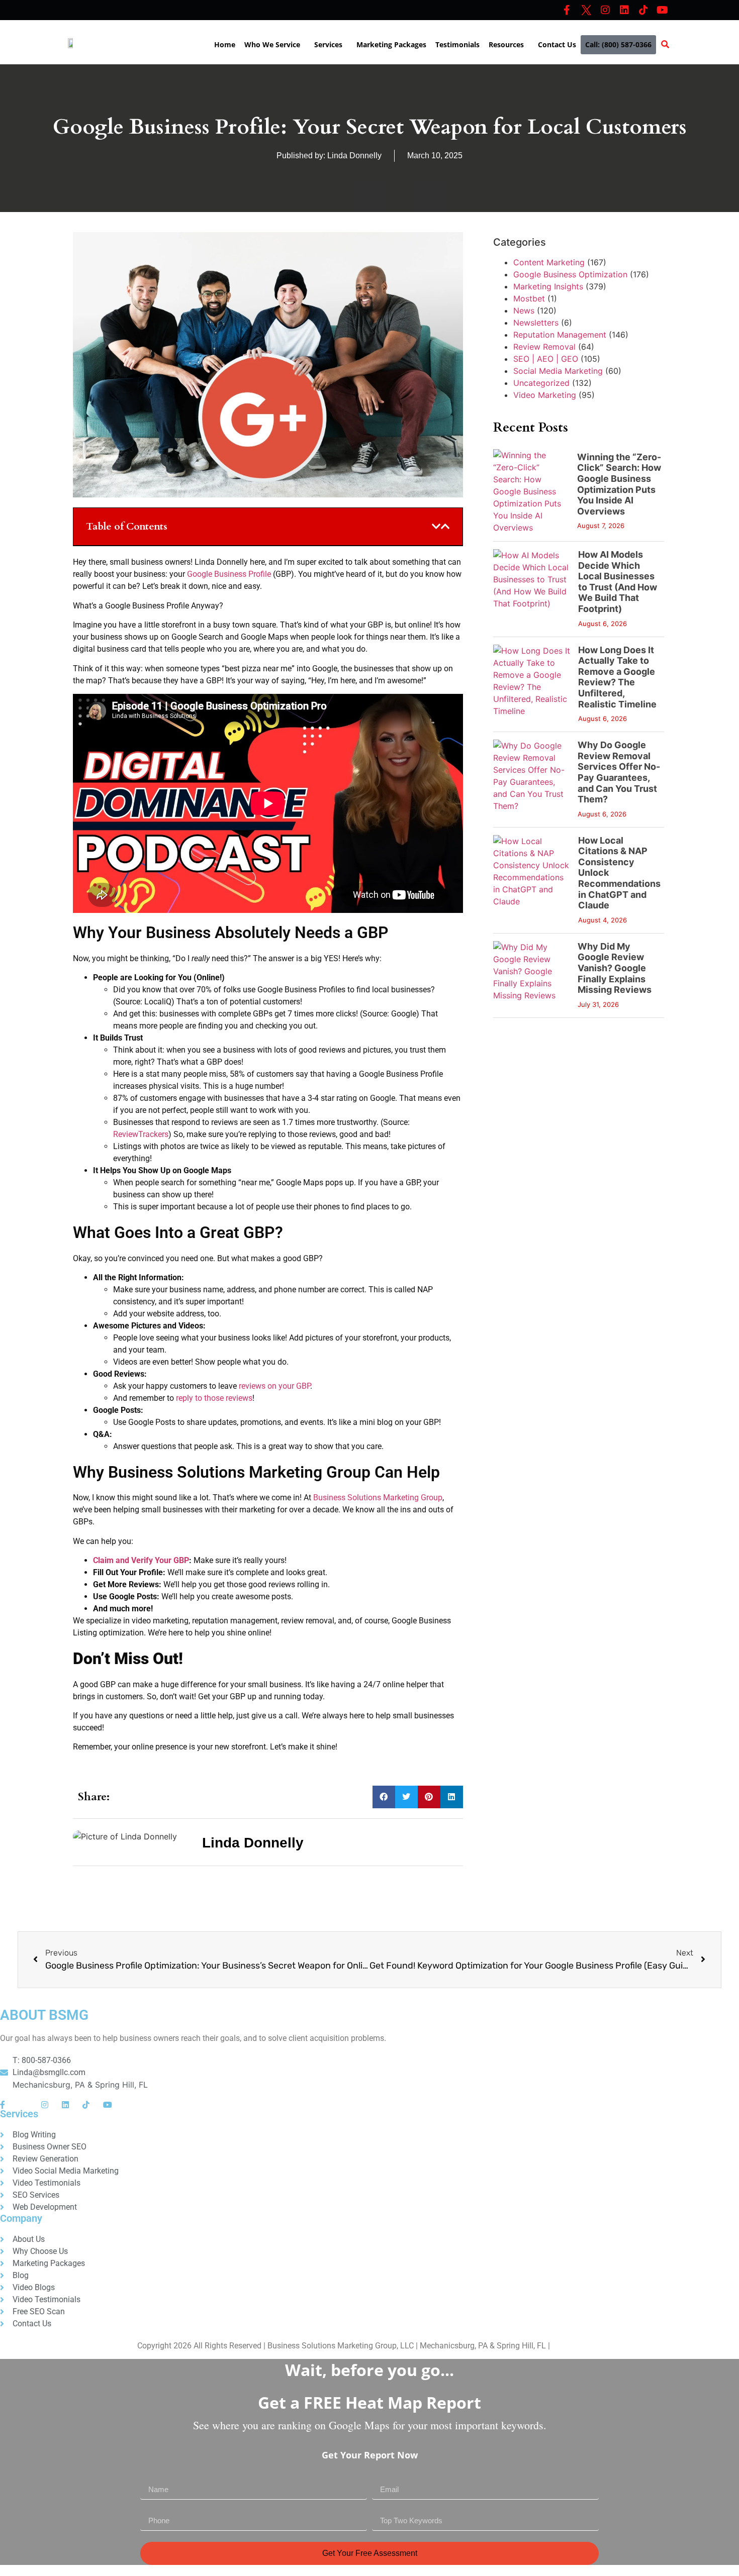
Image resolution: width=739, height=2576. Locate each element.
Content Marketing (549, 262)
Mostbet (529, 298)
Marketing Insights (548, 286)
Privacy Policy (577, 2346)
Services (328, 44)
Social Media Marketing (558, 371)
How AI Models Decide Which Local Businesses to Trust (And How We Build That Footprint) (618, 582)
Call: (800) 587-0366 (618, 44)
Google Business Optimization (570, 274)
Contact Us (557, 44)
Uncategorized (541, 383)
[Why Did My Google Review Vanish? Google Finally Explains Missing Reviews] (532, 975)
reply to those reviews (214, 1398)
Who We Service (272, 44)
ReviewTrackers (141, 1134)
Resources (506, 44)
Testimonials (457, 44)
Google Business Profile (229, 574)
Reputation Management (560, 335)
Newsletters (536, 323)
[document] (369, 2462)
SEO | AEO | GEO (546, 359)
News (524, 311)
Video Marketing (545, 395)
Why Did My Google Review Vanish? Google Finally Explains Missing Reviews (615, 968)
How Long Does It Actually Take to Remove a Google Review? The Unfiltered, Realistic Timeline (617, 677)
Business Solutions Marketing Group (378, 1498)
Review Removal (544, 347)
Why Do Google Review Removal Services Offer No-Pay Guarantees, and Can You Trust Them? (619, 772)
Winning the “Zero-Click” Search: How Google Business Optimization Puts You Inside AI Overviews (619, 484)
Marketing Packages (391, 44)
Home (225, 44)
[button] (275, 45)
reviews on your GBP (274, 1386)
